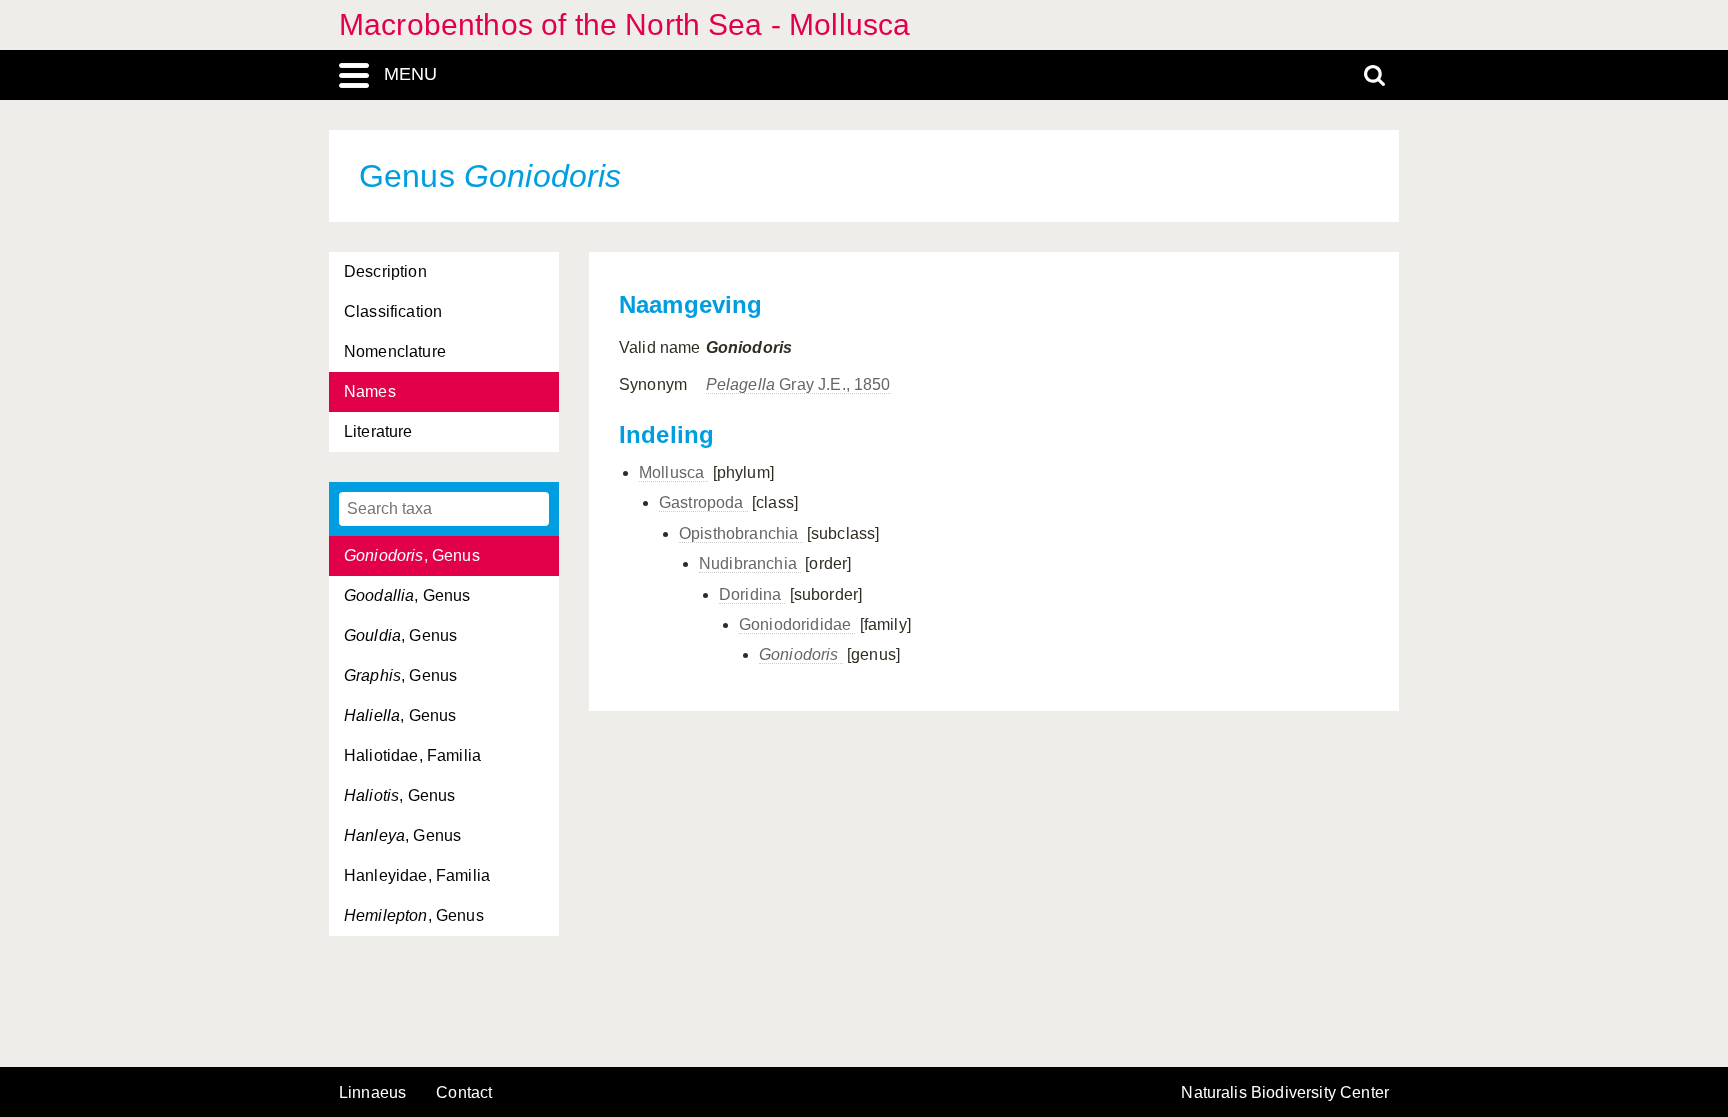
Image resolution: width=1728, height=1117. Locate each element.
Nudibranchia (750, 563)
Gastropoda (703, 502)
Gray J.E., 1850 (798, 384)
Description (385, 271)
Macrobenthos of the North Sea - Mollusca (624, 24)
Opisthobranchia (741, 533)
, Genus (412, 555)
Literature (378, 431)
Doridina (752, 594)
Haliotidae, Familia (412, 755)
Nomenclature (395, 351)
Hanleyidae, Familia (417, 875)
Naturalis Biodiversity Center (1285, 1093)
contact (464, 1092)
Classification (393, 311)
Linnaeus (372, 1093)
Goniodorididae (797, 624)
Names (370, 391)
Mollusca (673, 472)
